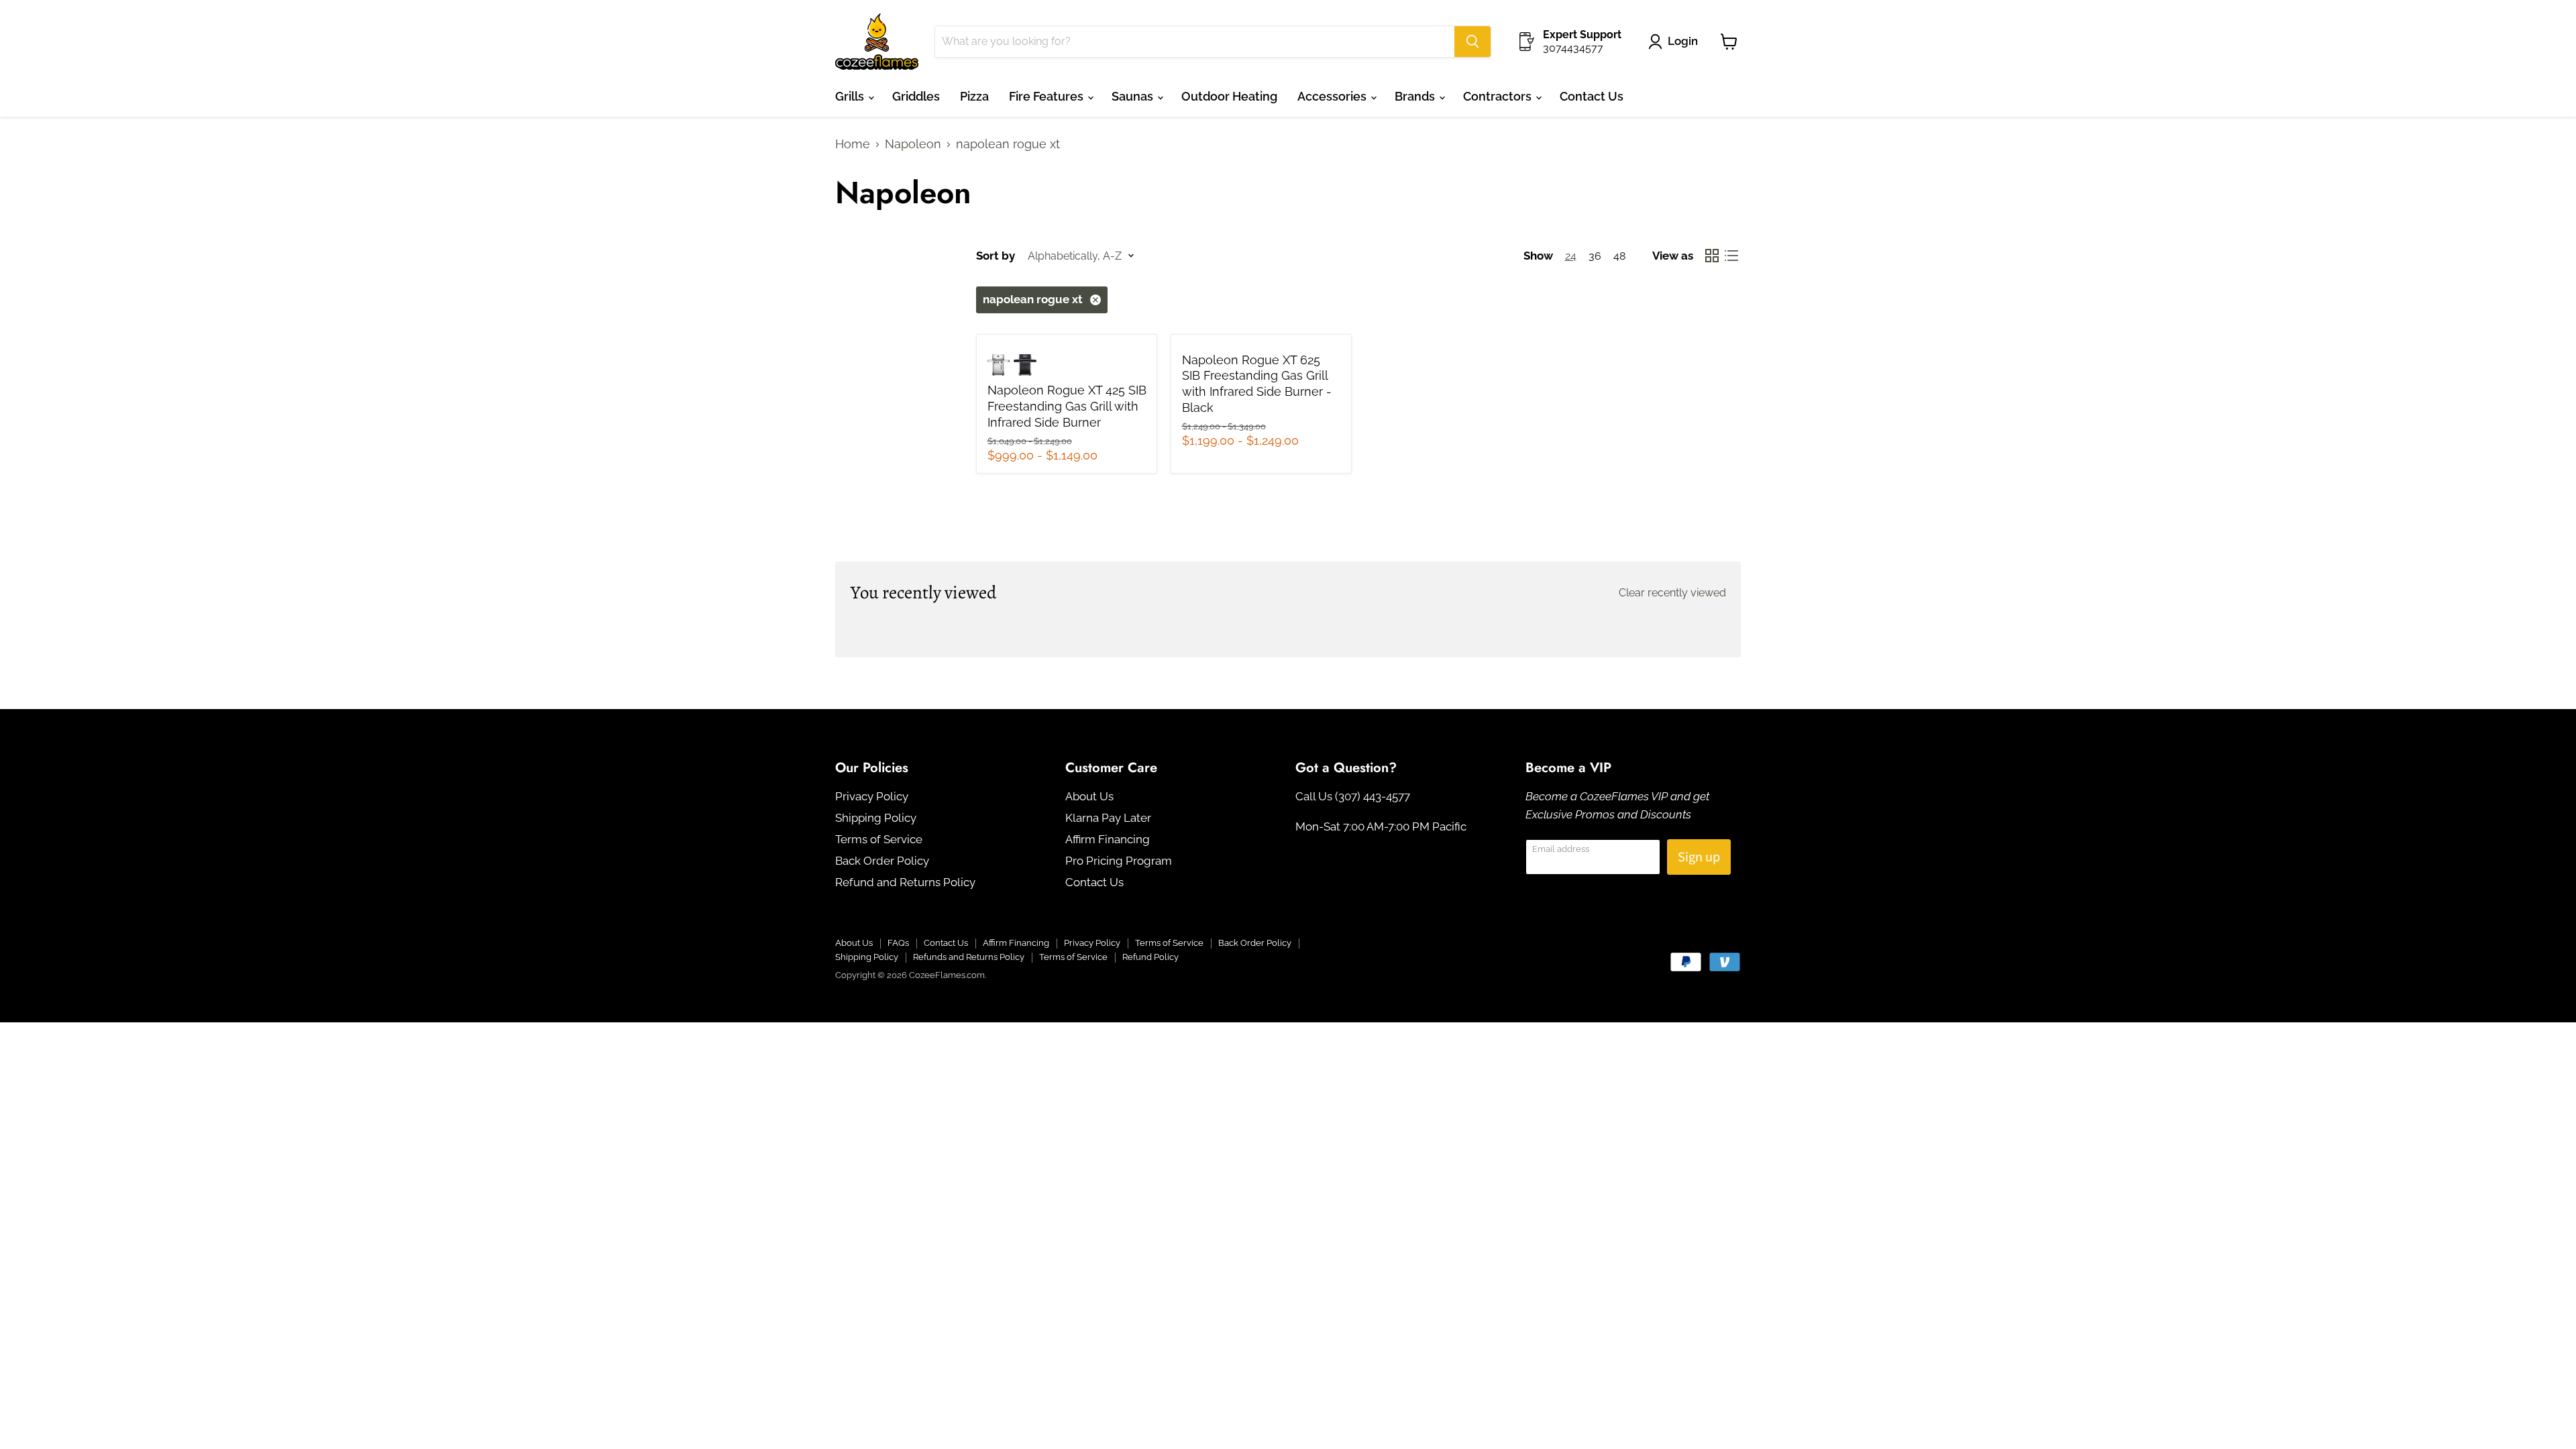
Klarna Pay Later (1108, 818)
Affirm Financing (1108, 839)
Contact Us (1592, 96)
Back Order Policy (882, 861)
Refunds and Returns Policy (969, 957)
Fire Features (1048, 96)
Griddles (916, 96)
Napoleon (913, 144)
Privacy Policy (872, 796)
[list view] (1731, 256)
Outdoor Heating (1229, 96)
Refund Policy (1150, 957)
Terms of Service (879, 839)
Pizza (974, 96)
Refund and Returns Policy (905, 882)
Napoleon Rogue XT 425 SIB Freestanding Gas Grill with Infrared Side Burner (1067, 406)
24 (1571, 256)
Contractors (1499, 96)
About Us (1089, 796)
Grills (851, 96)
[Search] (1472, 42)
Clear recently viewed (1672, 593)
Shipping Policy (876, 818)
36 (1595, 256)
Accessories (1333, 96)
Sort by (996, 256)
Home (853, 144)
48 (1619, 256)
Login (1683, 41)
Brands (1416, 96)
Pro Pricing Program (1119, 861)
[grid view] (1712, 256)
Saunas (1134, 96)
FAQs (898, 943)
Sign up (1699, 857)
